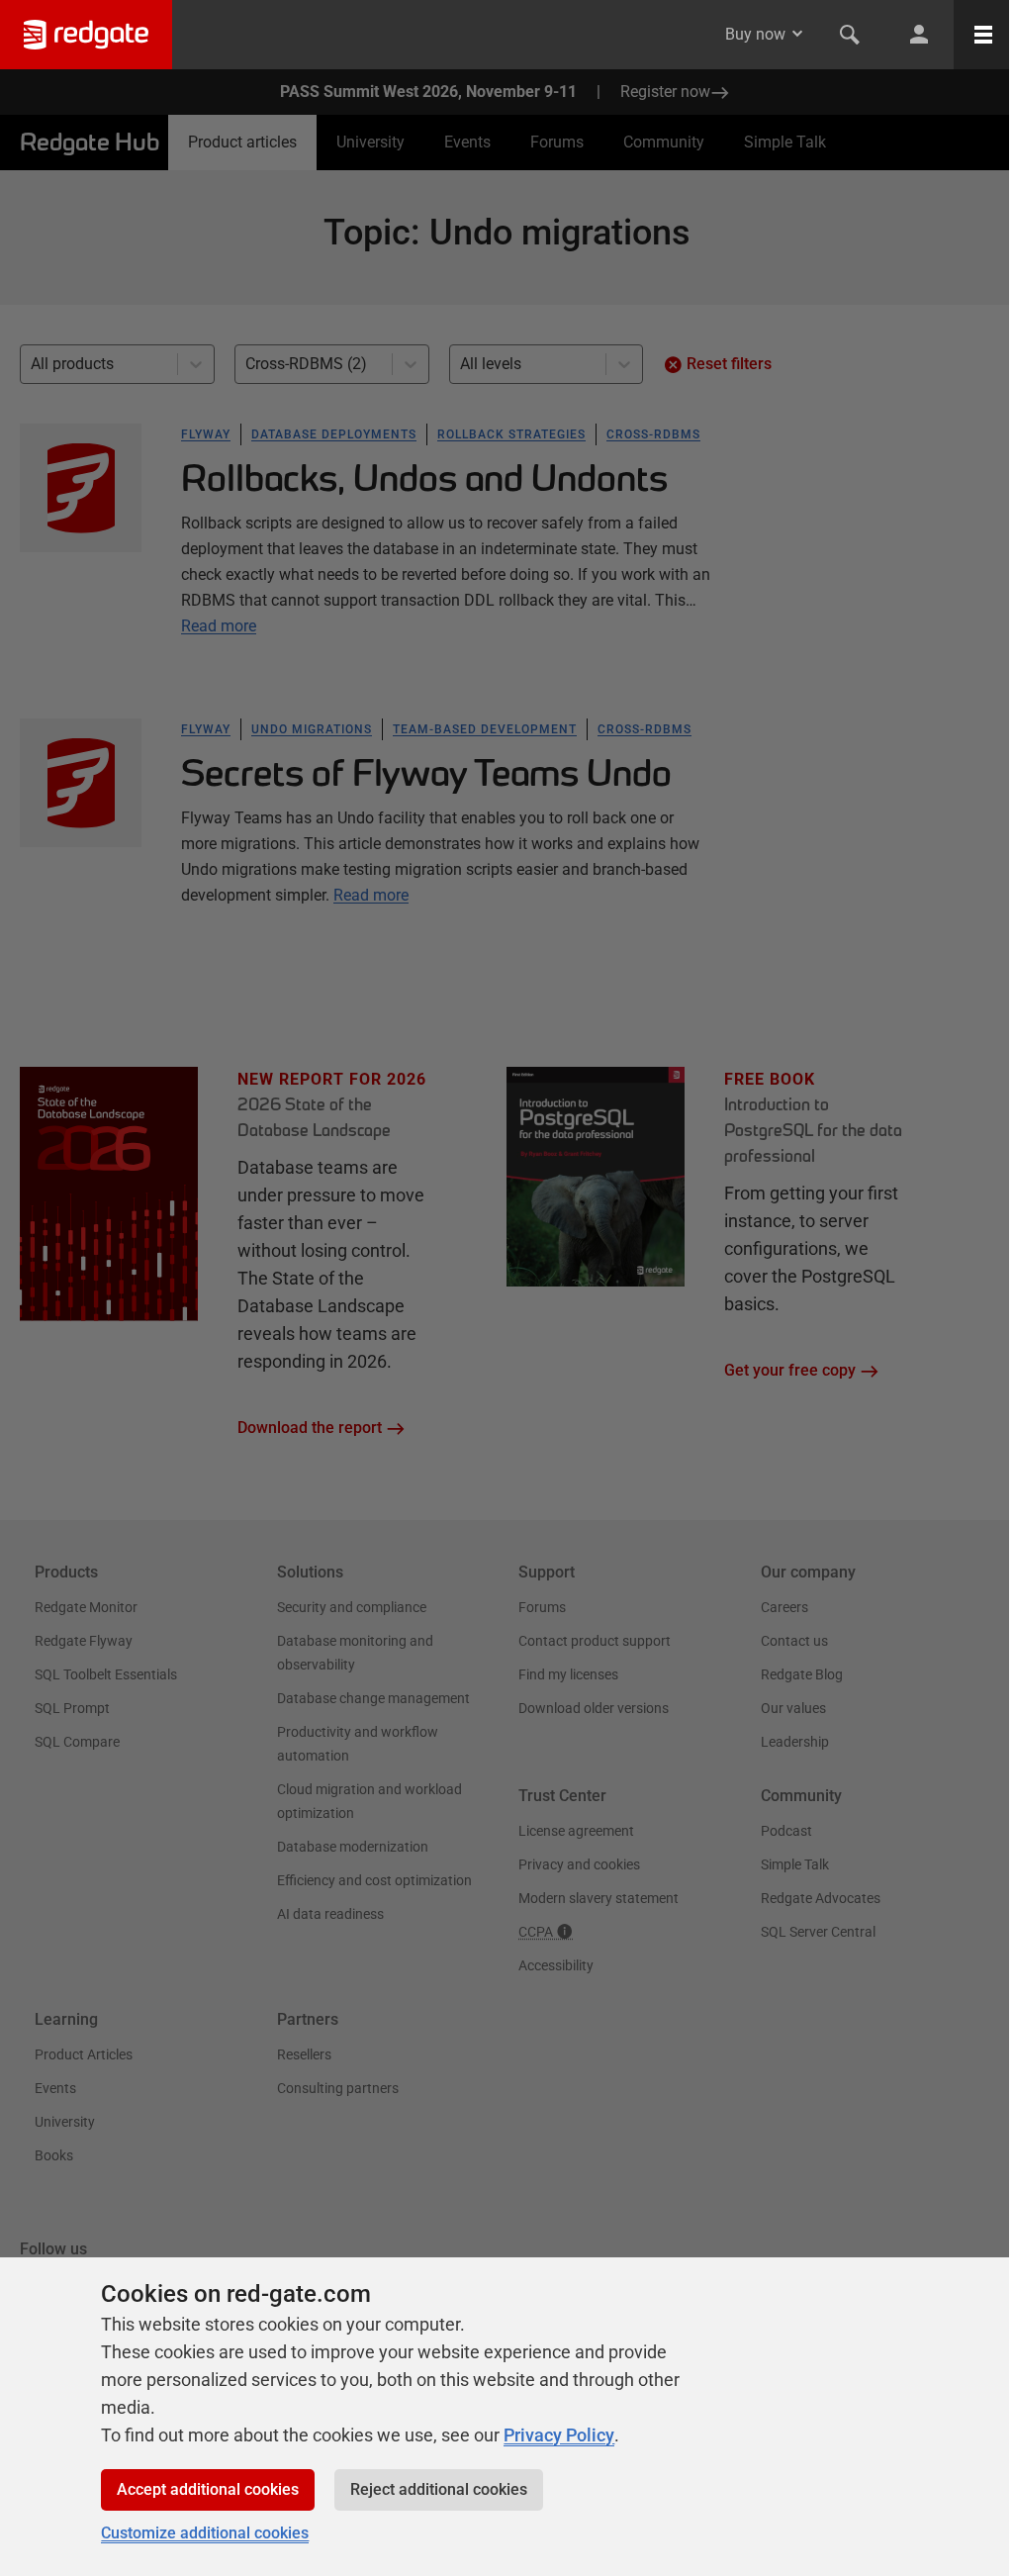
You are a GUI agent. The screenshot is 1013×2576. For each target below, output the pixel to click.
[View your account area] (919, 35)
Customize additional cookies (205, 2533)
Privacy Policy (559, 2435)
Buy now (755, 34)
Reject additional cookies (439, 2489)
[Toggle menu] (983, 35)
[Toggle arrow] (797, 34)
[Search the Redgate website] (850, 35)
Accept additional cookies (208, 2489)
